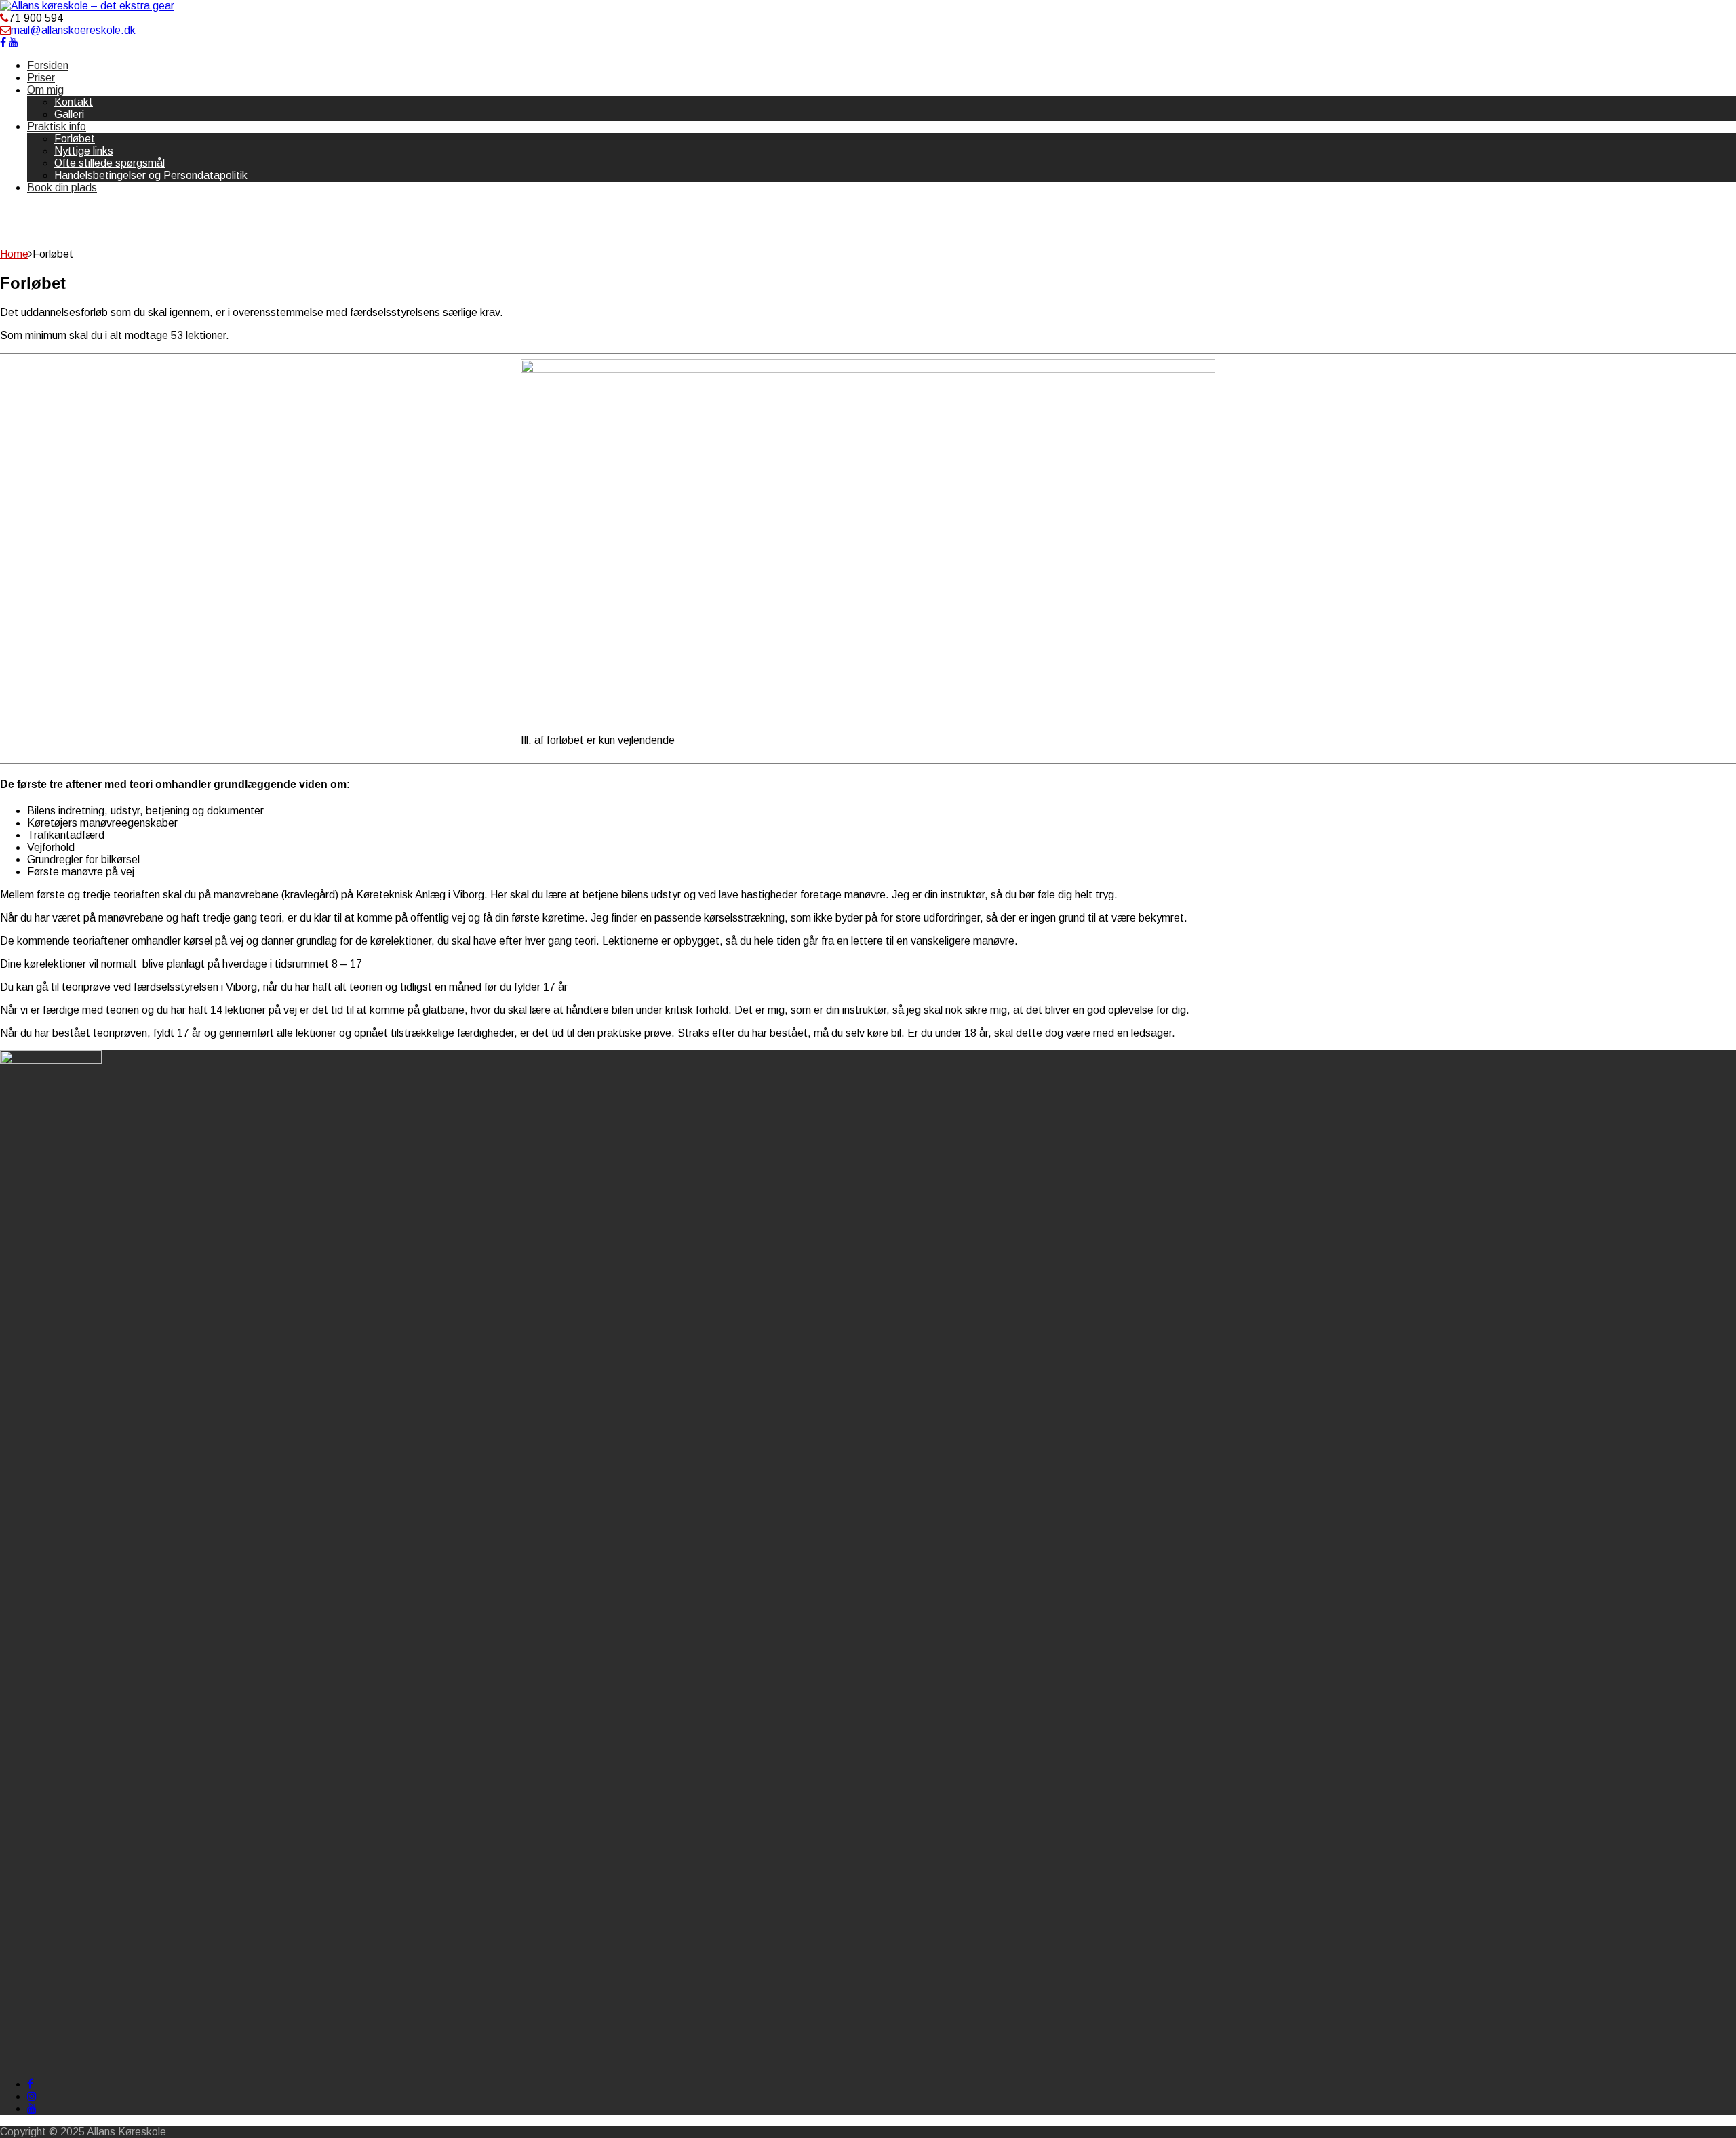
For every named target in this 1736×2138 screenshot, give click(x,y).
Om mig (45, 90)
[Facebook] (3, 42)
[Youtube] (14, 42)
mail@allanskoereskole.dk (73, 30)
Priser (41, 78)
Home (14, 254)
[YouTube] (32, 2109)
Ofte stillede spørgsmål (110, 163)
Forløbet (75, 139)
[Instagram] (32, 2096)
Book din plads (62, 187)
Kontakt (74, 102)
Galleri (69, 114)
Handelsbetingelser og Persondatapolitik (151, 175)
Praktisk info (57, 126)
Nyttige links (84, 151)
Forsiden (48, 65)
